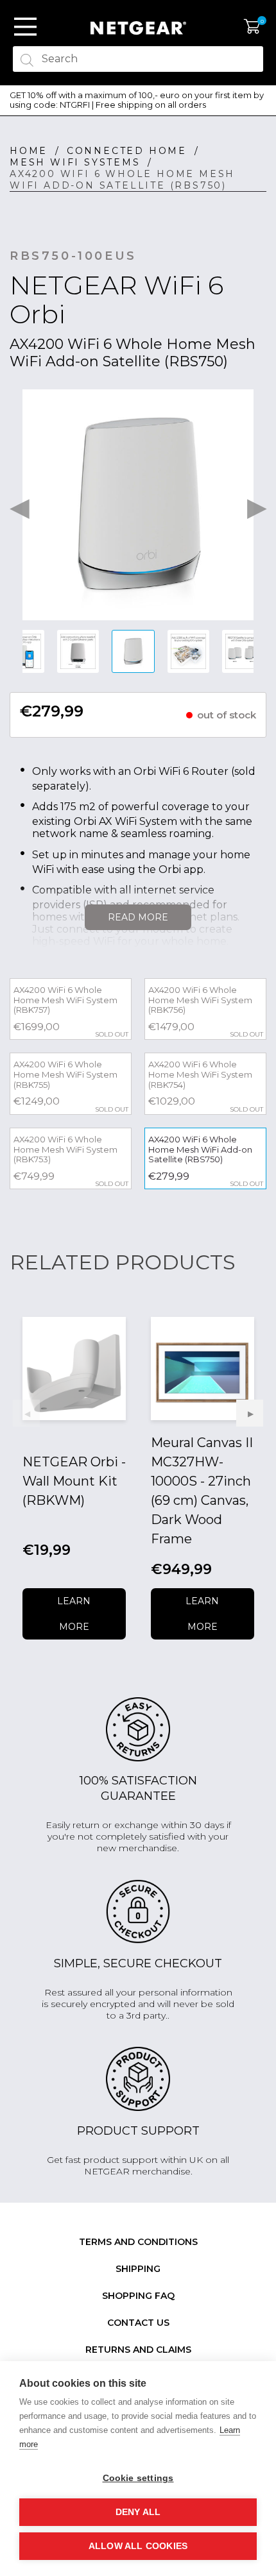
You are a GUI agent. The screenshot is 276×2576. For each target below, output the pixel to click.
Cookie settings (138, 2478)
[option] (138, 100)
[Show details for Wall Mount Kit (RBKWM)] (74, 1368)
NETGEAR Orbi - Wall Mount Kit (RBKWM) (74, 1481)
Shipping (138, 2269)
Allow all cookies (138, 2546)
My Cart (252, 27)
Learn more (74, 1614)
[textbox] (138, 59)
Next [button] (257, 505)
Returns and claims (138, 2350)
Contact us (138, 2323)
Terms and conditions (138, 2242)
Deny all (138, 2512)
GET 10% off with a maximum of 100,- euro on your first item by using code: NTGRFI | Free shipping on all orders (137, 100)
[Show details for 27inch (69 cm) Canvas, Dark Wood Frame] (203, 1368)
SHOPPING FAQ (138, 2296)
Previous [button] (19, 505)
